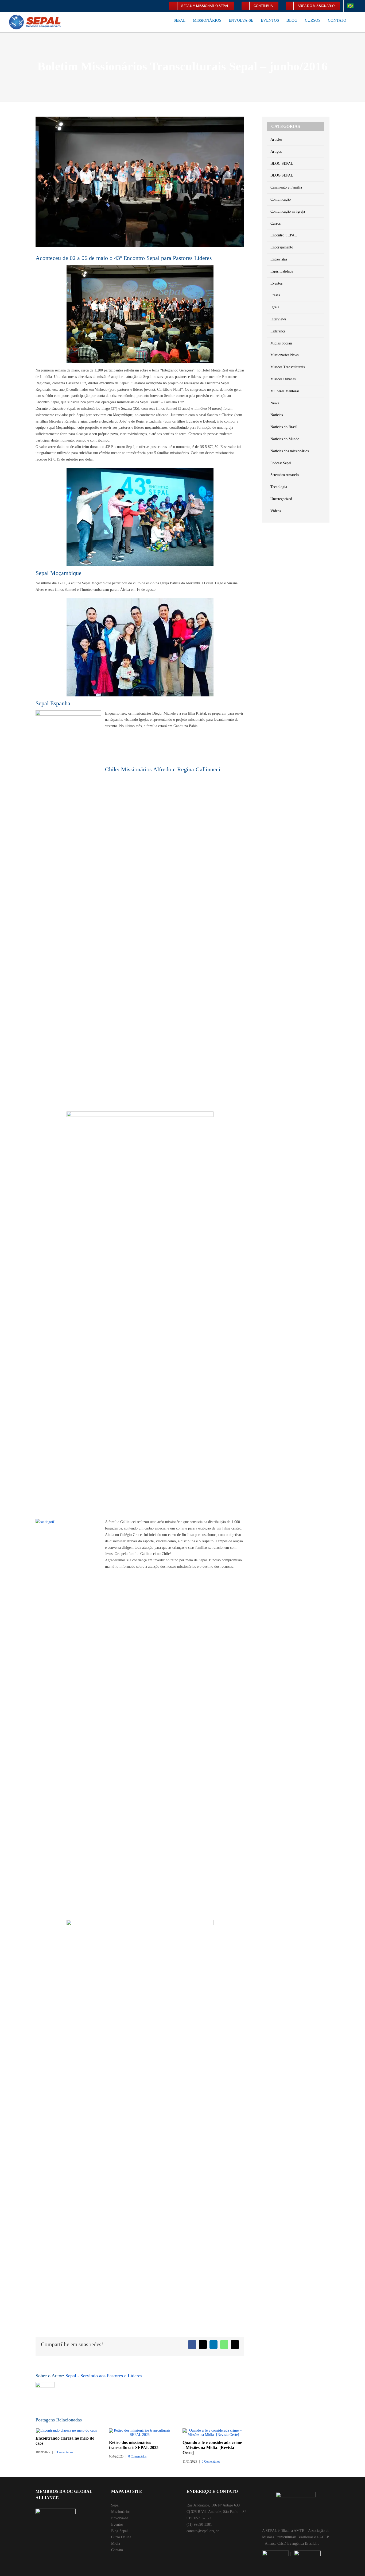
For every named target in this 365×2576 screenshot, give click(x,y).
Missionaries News (284, 355)
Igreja (275, 307)
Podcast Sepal (281, 463)
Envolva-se (120, 2518)
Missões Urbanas (283, 379)
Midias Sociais (281, 343)
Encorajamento (282, 247)
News (275, 403)
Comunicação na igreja (288, 211)
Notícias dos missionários (290, 451)
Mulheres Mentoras (285, 391)
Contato (117, 2550)
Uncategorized (281, 499)
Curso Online (121, 2537)
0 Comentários (64, 2452)
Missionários (121, 2512)
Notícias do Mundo (285, 439)
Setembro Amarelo (285, 475)
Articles (276, 139)
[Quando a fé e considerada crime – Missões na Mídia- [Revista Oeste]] (213, 2430)
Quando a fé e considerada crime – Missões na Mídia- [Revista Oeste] (212, 2447)
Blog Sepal (119, 2531)
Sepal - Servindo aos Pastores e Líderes (104, 2376)
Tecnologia (279, 487)
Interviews (278, 319)
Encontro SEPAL (284, 235)
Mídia (116, 2544)
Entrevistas (279, 259)
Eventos (276, 283)
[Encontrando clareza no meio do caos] (66, 2430)
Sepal (115, 2505)
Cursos (275, 223)
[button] (355, 20)
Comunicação (281, 199)
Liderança (278, 331)
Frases (275, 295)
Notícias (277, 415)
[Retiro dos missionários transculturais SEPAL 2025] (140, 2430)
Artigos (276, 152)
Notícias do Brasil (284, 427)
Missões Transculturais (288, 367)
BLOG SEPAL (282, 164)
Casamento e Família (286, 187)
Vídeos (276, 511)
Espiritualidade (282, 271)
